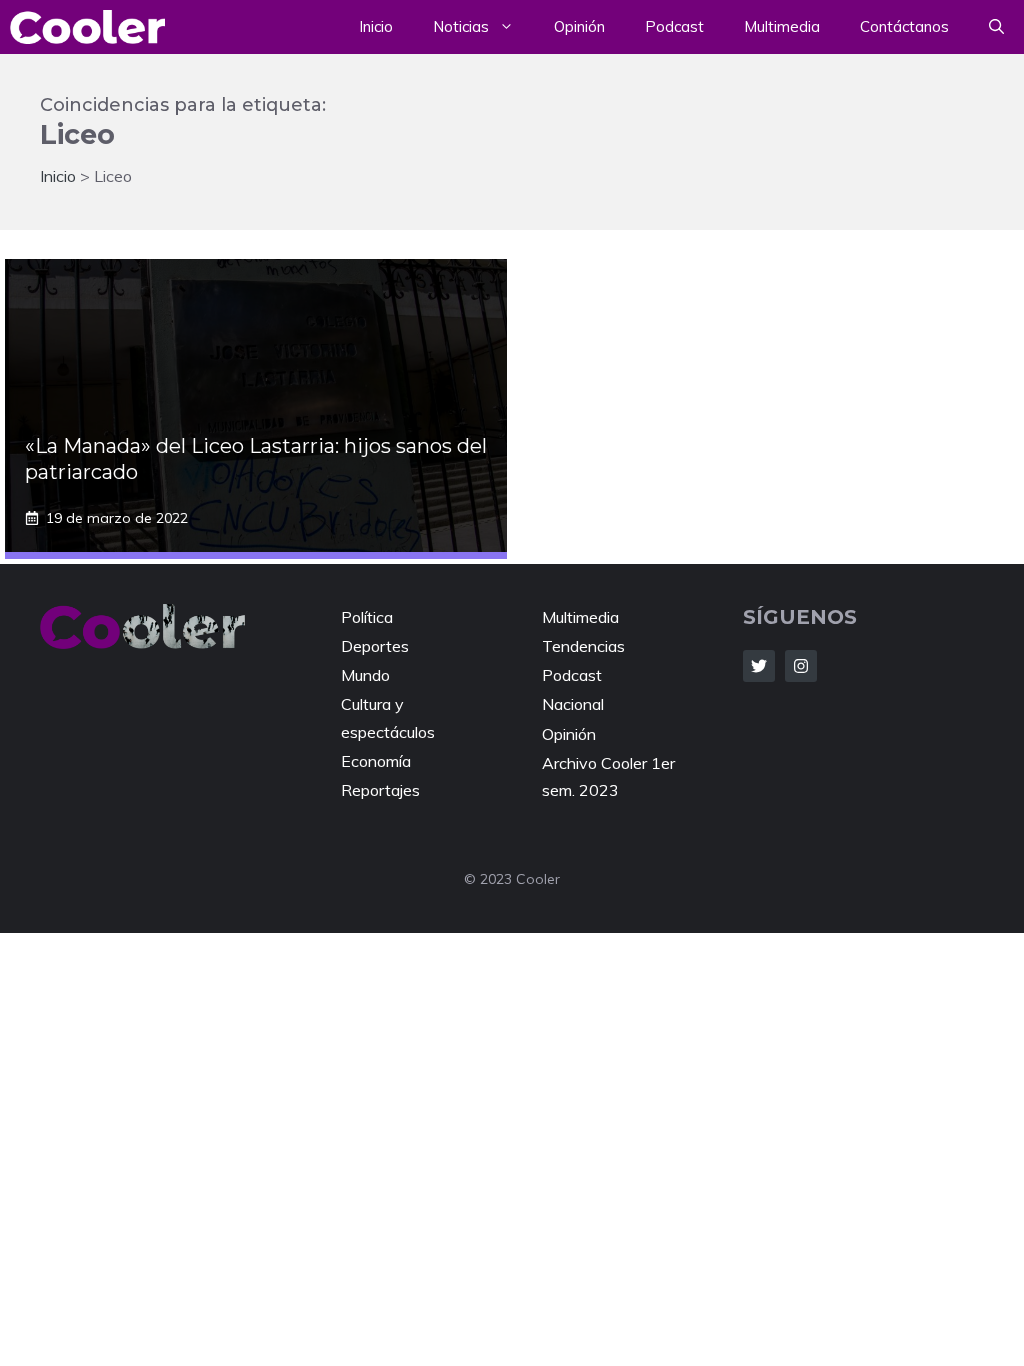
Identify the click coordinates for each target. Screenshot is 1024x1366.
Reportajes (380, 790)
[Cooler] (87, 27)
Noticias (461, 26)
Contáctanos (904, 26)
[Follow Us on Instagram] (801, 666)
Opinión (579, 26)
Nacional (573, 704)
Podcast (674, 26)
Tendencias (583, 646)
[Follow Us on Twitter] (759, 666)
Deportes (375, 646)
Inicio (376, 26)
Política (367, 617)
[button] (996, 27)
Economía (376, 761)
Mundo (365, 675)
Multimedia (782, 26)
